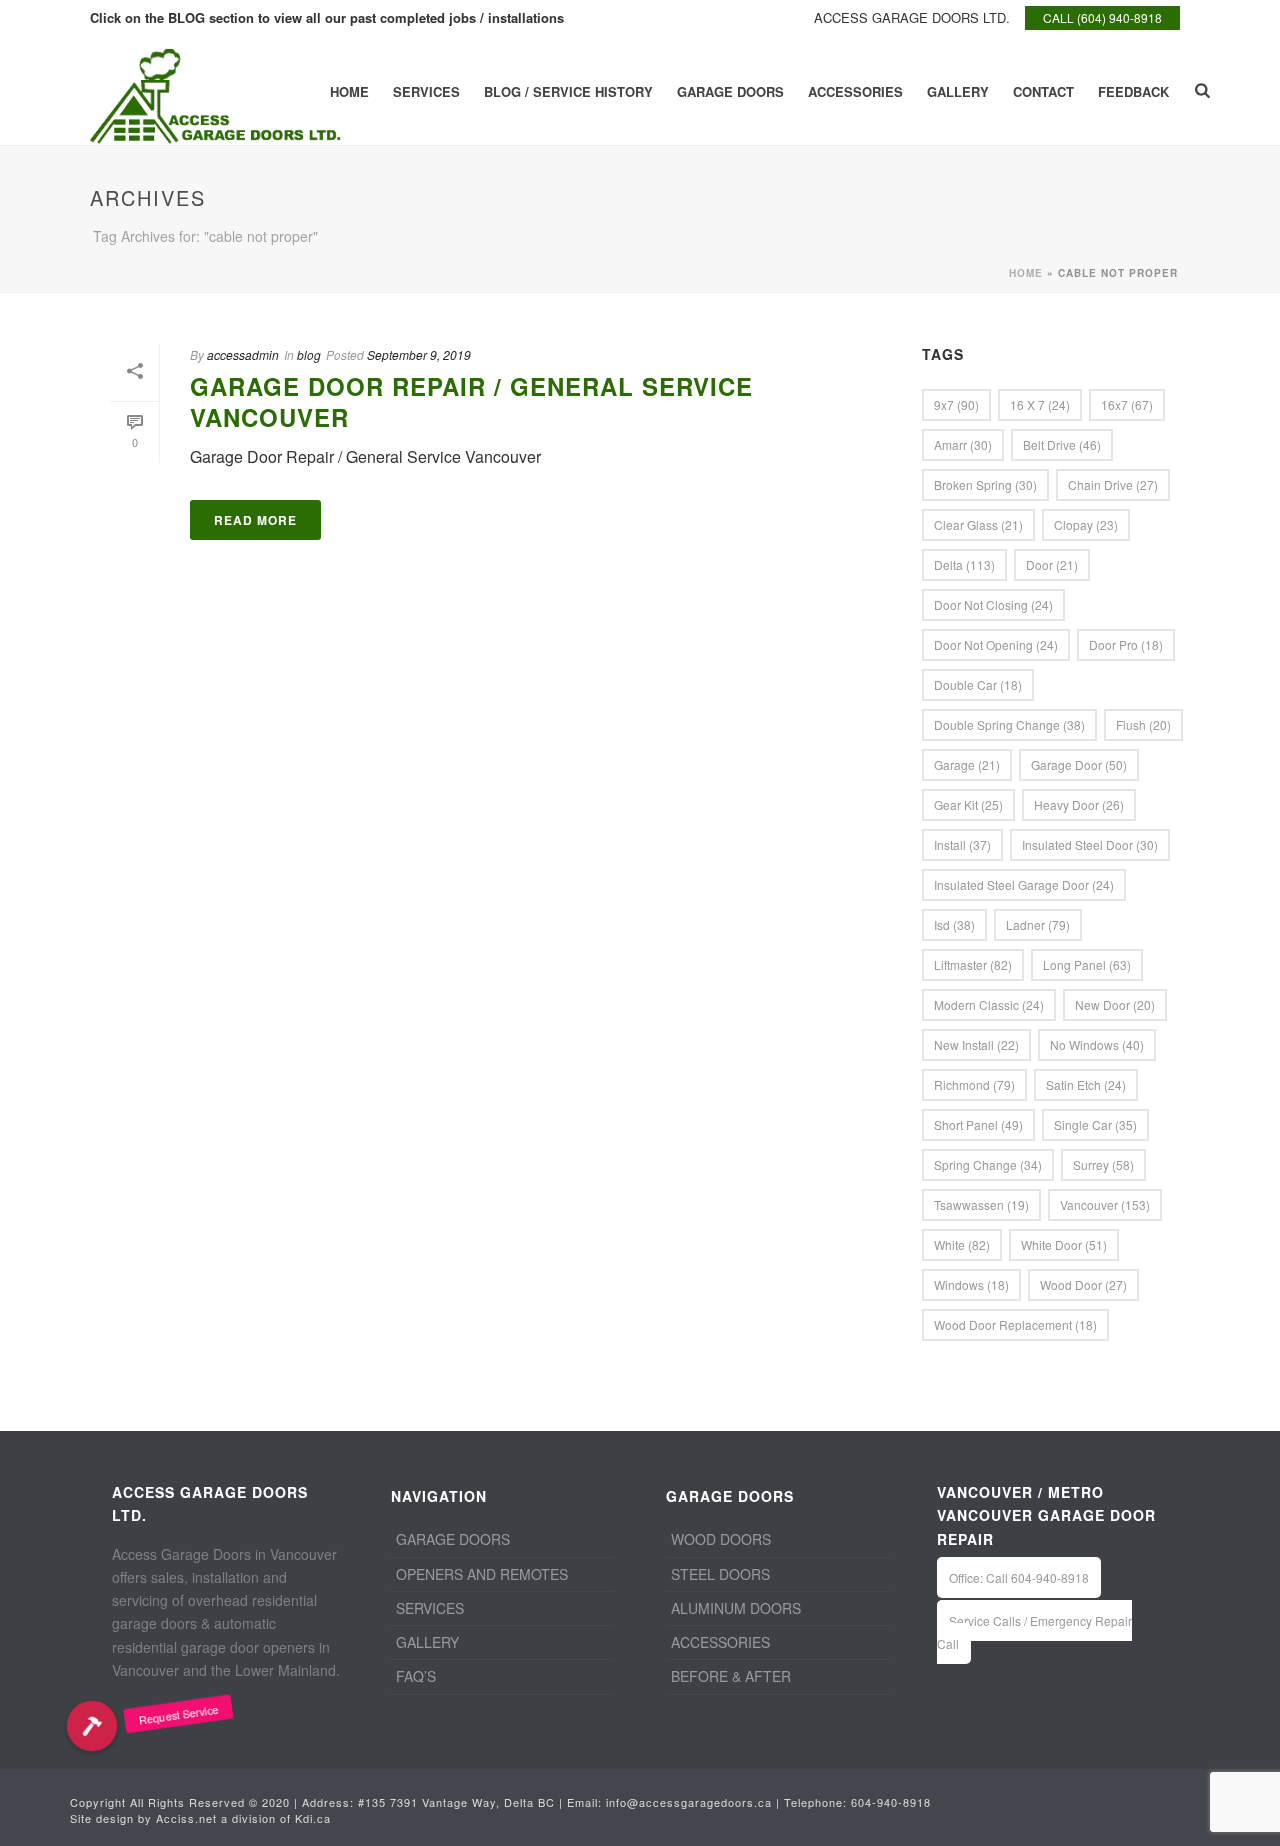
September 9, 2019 (419, 354)
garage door (1079, 764)
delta (964, 564)
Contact (1043, 91)
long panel (1087, 964)
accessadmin (243, 354)
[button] (91, 1725)
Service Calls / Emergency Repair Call (1034, 1632)
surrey (1103, 1164)
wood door (1083, 1284)
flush (1143, 724)
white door (1064, 1244)
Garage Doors (730, 91)
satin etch (1086, 1084)
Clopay (1086, 524)
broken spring (985, 484)
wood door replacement (1015, 1324)
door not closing (993, 604)
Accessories (855, 91)
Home (349, 91)
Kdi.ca (313, 1818)
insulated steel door (1090, 844)
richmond (974, 1084)
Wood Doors (721, 1539)
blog (309, 354)
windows (971, 1284)
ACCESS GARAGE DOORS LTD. (912, 17)
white (962, 1244)
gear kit (968, 804)
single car (1095, 1124)
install (962, 844)
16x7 (1127, 404)
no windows (1097, 1044)
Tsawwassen (981, 1204)
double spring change (1009, 724)
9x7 (956, 404)
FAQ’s (416, 1676)
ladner (1038, 924)
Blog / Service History (568, 91)
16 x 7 (1040, 404)
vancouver (1105, 1204)
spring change (988, 1164)
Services (426, 91)
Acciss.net (186, 1818)
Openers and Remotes (482, 1574)
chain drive (1113, 484)
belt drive (1062, 444)
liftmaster (973, 964)
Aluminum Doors (736, 1608)
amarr (963, 444)
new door (1115, 1004)
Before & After (731, 1676)
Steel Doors (720, 1574)
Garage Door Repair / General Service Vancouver (471, 401)
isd (954, 924)
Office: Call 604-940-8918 (1019, 1577)
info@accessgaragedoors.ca (689, 1802)
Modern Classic (989, 1004)
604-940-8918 (891, 1802)
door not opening (996, 644)
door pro (1126, 644)
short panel (978, 1124)
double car (978, 684)
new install (976, 1044)
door (1052, 564)
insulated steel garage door (1024, 884)
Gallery (958, 91)
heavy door (1079, 804)
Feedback (1133, 91)
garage (967, 764)
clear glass (978, 524)
